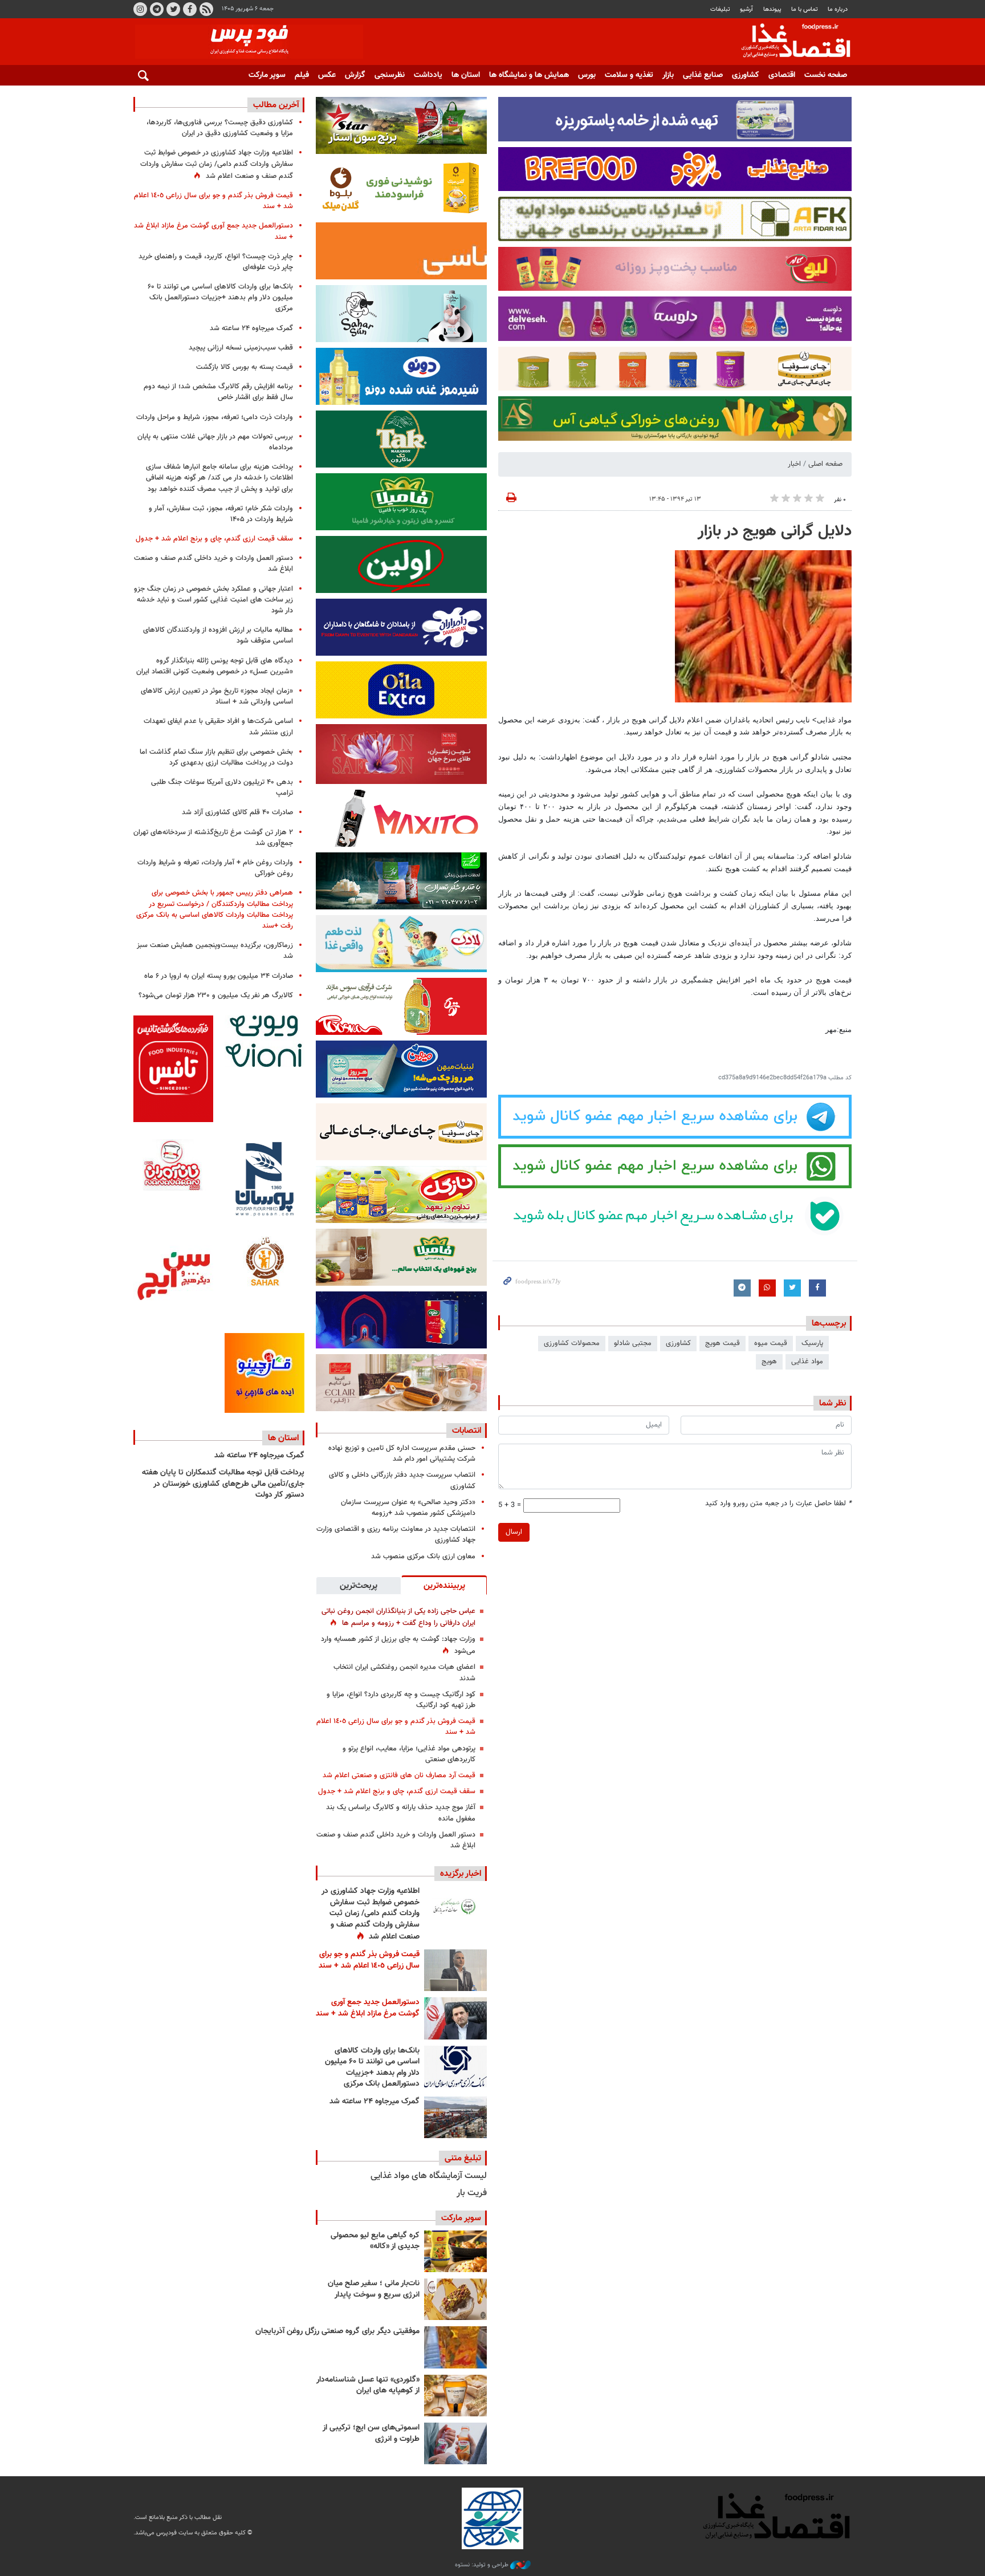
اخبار (794, 464)
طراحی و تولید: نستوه (483, 2565)
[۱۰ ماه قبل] (455, 2347)
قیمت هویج (723, 1343)
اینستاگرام (140, 9)
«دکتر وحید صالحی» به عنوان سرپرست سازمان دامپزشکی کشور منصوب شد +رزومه (408, 1508)
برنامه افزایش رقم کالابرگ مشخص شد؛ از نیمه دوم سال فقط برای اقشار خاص (218, 392)
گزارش (355, 75)
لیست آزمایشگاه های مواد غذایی (429, 2176)
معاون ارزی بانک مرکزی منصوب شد (423, 1557)
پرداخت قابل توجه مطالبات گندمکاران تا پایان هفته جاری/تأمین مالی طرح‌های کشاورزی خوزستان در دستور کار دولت (223, 1484)
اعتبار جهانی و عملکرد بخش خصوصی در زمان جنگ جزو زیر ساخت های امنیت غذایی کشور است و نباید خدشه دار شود (213, 600)
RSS (206, 9)
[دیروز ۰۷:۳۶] (455, 1970)
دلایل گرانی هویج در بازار (775, 531)
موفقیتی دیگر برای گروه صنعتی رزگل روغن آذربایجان (337, 2331)
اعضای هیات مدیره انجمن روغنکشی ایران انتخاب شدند (404, 1673)
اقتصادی (782, 75)
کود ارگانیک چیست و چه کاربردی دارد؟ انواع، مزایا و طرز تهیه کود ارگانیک (401, 1700)
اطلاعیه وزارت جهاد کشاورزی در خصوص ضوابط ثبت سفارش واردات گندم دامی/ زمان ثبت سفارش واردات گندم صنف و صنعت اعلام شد (371, 1914)
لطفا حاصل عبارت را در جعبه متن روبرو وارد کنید (778, 1504)
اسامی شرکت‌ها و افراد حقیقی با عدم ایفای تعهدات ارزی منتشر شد (218, 727)
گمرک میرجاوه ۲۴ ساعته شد (375, 2102)
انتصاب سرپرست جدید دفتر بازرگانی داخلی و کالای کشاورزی (402, 1480)
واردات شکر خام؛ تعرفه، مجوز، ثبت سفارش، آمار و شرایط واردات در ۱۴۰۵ (221, 514)
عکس (327, 75)
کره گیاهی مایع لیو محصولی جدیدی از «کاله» (375, 2241)
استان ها (466, 75)
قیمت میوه (771, 1343)
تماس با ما (805, 9)
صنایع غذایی (703, 75)
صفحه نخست (826, 75)
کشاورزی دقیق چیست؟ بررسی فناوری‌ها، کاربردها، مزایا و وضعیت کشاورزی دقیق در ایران (220, 128)
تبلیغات (720, 9)
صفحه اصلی (825, 464)
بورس (587, 75)
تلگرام (157, 9)
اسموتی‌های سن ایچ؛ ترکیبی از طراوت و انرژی (371, 2433)
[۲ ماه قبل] (455, 2251)
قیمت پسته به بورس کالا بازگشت (245, 367)
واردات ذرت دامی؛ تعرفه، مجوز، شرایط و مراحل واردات (215, 417)
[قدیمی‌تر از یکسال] (455, 2396)
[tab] (444, 1585)
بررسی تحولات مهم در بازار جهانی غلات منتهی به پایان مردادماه (215, 442)
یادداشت (428, 75)
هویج (769, 1362)
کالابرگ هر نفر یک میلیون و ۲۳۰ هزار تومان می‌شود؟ (216, 996)
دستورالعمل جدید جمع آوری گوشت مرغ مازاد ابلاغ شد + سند (368, 2008)
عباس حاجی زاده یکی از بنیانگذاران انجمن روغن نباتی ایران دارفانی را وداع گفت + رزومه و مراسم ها (398, 1617)
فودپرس (789, 42)
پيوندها (772, 9)
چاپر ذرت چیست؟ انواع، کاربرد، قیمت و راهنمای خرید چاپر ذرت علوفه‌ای (216, 262)
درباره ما (838, 9)
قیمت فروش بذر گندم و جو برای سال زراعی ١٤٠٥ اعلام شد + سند (396, 1727)
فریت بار (472, 2193)
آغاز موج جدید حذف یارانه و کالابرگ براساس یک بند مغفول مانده (401, 1813)
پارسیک (812, 1343)
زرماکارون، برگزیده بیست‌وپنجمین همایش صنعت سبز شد (215, 951)
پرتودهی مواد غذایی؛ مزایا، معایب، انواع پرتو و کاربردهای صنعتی (409, 1754)
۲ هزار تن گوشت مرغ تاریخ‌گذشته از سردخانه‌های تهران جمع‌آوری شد (213, 838)
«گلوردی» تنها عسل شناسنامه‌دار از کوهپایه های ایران (368, 2386)
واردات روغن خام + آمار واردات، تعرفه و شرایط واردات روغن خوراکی (215, 868)
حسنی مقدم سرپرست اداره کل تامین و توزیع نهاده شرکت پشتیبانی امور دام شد (402, 1454)
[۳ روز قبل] (455, 2067)
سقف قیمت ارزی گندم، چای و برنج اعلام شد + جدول (397, 1791)
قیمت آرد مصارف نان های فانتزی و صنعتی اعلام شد (399, 1775)
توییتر (173, 9)
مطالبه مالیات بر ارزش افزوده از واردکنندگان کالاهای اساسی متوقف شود (218, 635)
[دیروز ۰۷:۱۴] (455, 2018)
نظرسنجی (390, 75)
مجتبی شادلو (633, 1343)
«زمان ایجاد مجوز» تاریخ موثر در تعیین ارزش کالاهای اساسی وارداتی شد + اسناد (217, 696)
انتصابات (467, 1431)
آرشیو (746, 9)
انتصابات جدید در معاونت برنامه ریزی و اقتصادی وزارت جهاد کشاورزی (396, 1535)
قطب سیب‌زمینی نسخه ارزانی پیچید (241, 348)
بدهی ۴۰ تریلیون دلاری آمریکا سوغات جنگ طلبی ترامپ (222, 788)
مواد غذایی (807, 1362)
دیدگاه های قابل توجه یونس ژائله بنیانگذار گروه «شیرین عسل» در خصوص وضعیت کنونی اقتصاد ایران (215, 666)
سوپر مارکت (267, 75)
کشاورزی (746, 75)
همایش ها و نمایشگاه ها (529, 75)
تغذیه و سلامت (629, 75)
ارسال (514, 1532)
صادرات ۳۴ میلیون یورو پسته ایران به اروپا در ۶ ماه (219, 976)
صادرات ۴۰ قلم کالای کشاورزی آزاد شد (237, 812)
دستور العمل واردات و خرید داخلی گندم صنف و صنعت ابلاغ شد (396, 1840)
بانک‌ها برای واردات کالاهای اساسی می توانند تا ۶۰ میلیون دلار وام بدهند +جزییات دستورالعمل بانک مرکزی (372, 2068)
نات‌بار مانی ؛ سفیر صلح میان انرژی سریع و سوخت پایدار (374, 2289)
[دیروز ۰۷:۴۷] (455, 1907)
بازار (668, 75)
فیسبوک (190, 9)
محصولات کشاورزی (572, 1343)
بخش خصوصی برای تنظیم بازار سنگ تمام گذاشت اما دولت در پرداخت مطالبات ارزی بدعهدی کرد (216, 757)
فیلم (302, 75)
